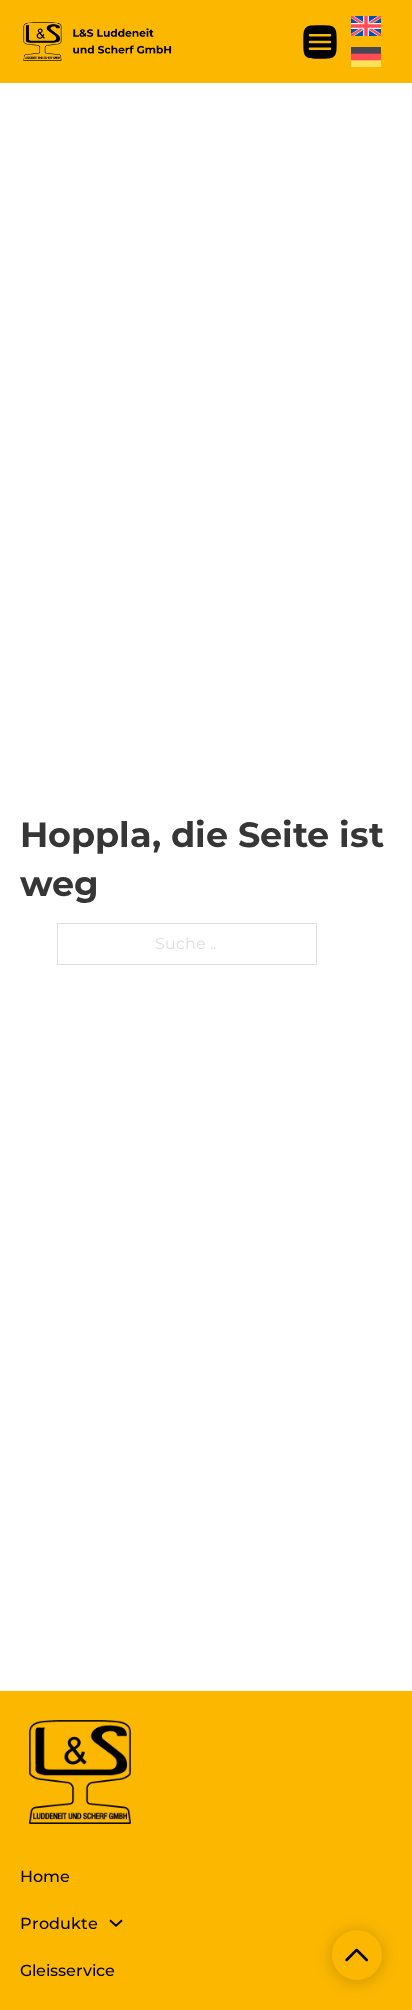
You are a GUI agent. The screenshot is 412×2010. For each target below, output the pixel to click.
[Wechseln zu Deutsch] (366, 57)
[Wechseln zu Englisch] (366, 26)
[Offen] (320, 42)
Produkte (59, 1923)
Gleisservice (67, 1970)
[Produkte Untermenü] (116, 1923)
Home (45, 1876)
